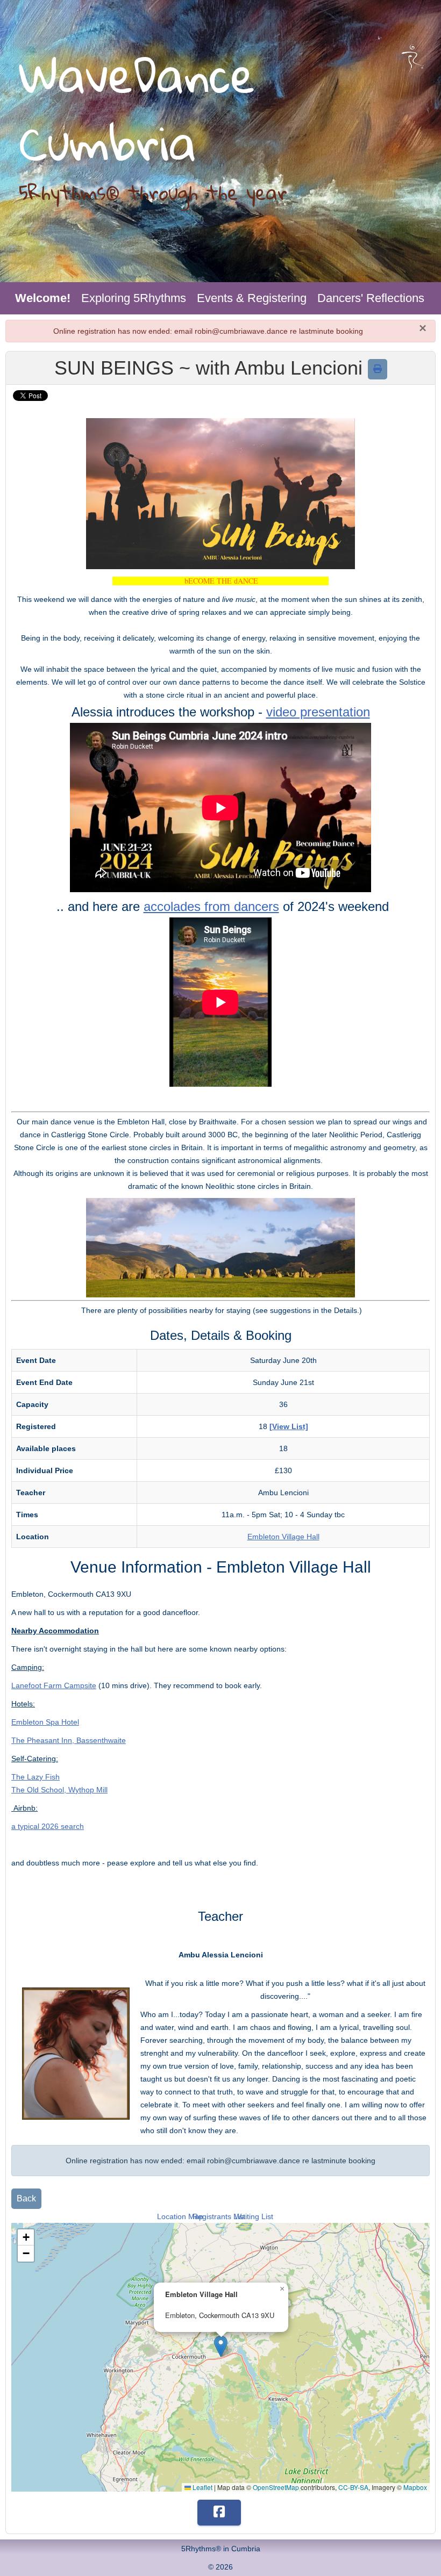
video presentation (318, 712)
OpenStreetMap (276, 2487)
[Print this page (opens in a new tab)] (378, 369)
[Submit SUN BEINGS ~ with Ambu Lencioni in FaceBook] (219, 2513)
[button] (221, 2346)
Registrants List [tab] (219, 2216)
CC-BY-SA (353, 2487)
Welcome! (43, 298)
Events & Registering (252, 298)
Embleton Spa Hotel (45, 1722)
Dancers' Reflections (371, 298)
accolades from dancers (211, 906)
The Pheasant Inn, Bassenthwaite (69, 1740)
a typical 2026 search (48, 1826)
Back (26, 2198)
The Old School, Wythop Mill (59, 1790)
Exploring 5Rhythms (134, 298)
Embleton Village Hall (283, 1537)
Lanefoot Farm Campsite (54, 1685)
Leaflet (202, 2487)
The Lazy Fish (35, 1777)
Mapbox (415, 2487)
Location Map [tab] (180, 2216)
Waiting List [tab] (254, 2216)
